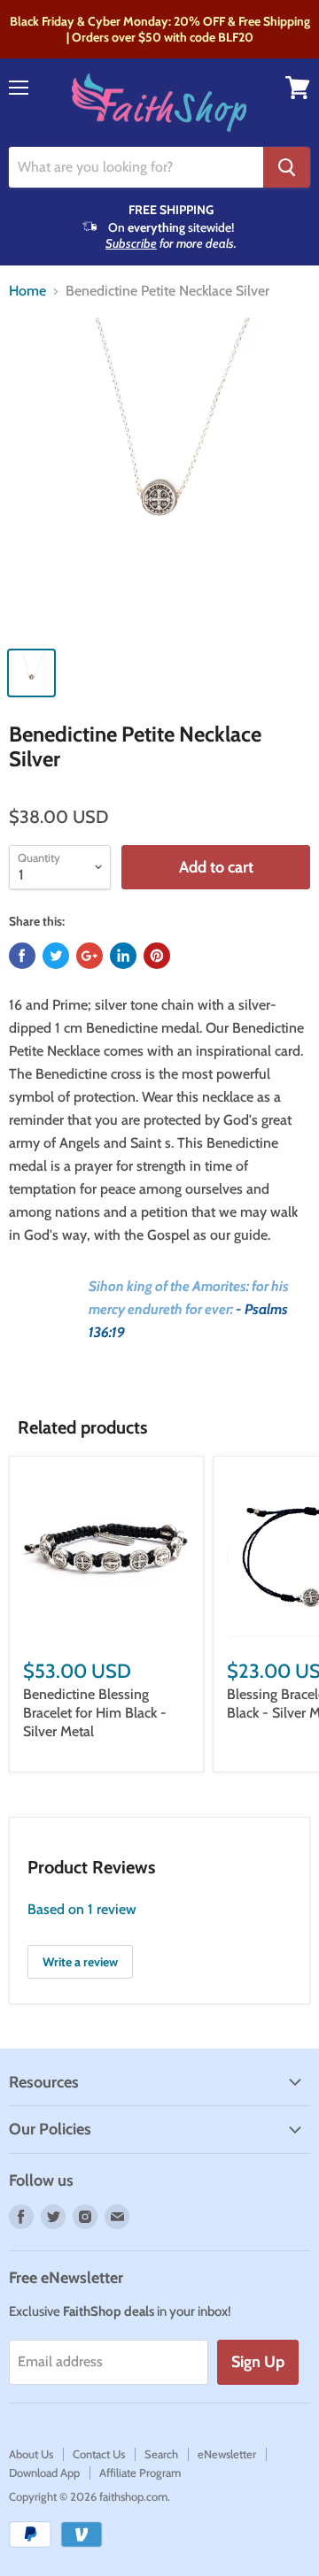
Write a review (80, 1962)
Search (161, 2454)
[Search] (287, 167)
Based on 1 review (82, 1909)
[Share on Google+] (89, 956)
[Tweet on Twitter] (56, 956)
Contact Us (99, 2454)
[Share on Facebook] (22, 956)
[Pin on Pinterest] (157, 956)
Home (27, 291)
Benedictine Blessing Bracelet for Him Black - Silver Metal (95, 1713)
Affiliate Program (140, 2472)
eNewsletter (227, 2454)
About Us (31, 2454)
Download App (44, 2472)
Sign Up (258, 2362)
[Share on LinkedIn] (123, 956)
